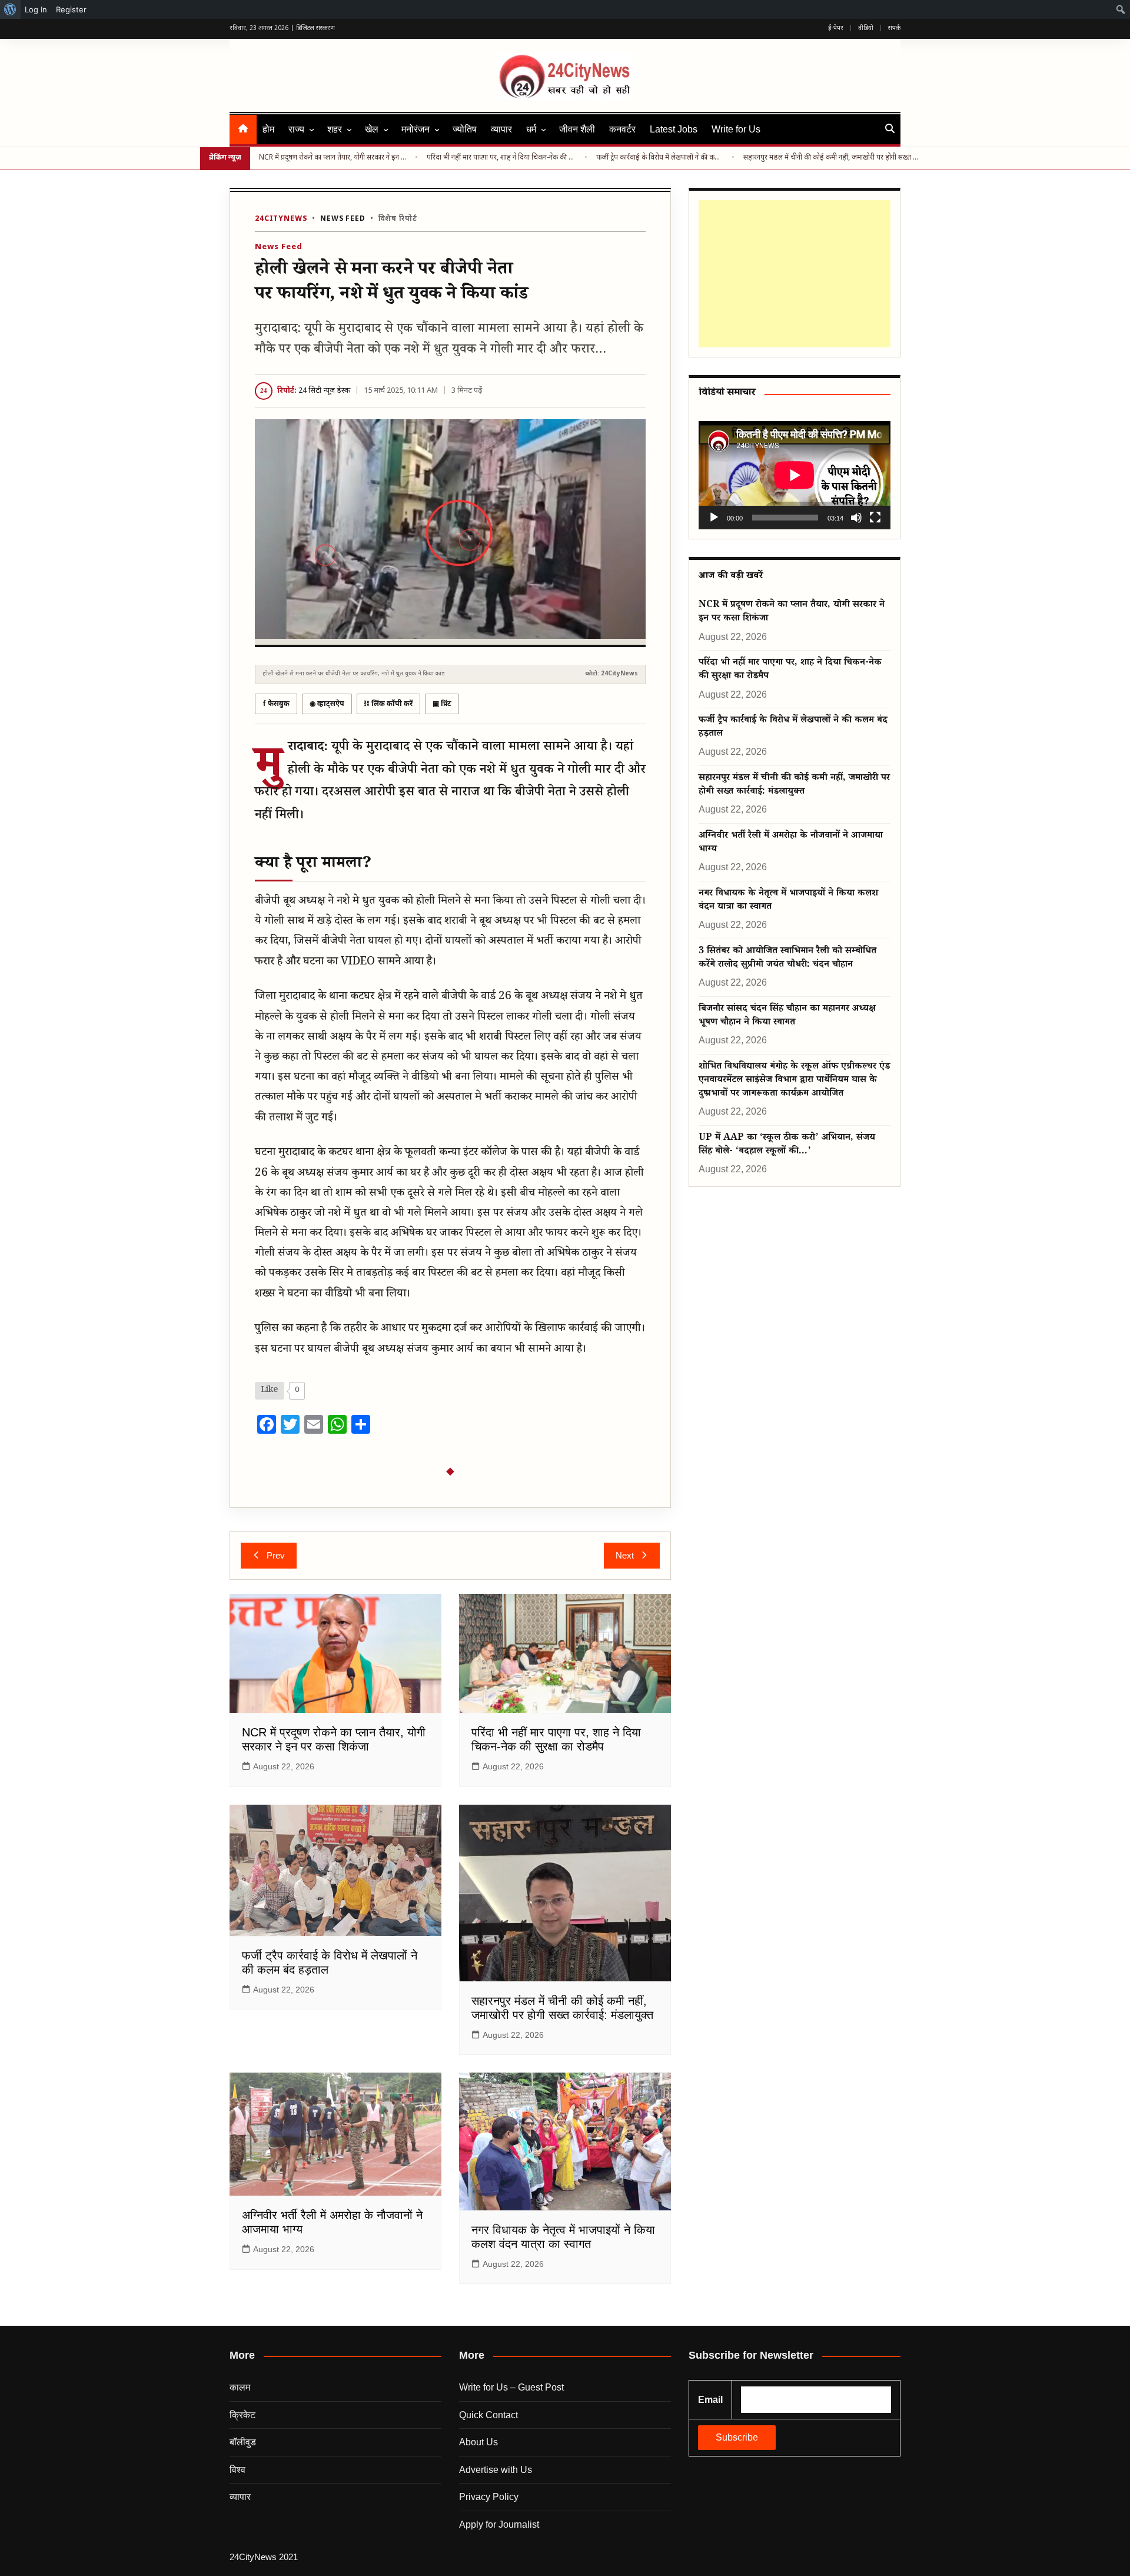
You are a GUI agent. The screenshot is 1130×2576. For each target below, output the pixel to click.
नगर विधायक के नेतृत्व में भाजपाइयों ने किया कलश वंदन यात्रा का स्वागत (788, 901)
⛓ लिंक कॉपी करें (388, 704)
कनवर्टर (622, 129)
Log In (36, 9)
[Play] (714, 518)
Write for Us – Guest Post (511, 2387)
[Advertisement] (795, 274)
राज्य (296, 129)
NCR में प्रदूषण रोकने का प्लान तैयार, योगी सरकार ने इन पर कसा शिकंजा (333, 158)
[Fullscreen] (875, 518)
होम (268, 129)
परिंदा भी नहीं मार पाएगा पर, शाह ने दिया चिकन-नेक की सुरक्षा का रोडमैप (501, 158)
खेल (372, 129)
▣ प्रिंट (442, 704)
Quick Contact (488, 2415)
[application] (795, 475)
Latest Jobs (674, 129)
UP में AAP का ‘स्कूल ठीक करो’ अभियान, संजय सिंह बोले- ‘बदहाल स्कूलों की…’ (787, 1145)
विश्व (237, 2470)
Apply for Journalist (499, 2524)
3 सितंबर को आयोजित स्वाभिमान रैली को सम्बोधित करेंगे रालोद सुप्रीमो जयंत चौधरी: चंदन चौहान (787, 959)
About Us (478, 2442)
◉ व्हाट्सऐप (327, 704)
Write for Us (736, 129)
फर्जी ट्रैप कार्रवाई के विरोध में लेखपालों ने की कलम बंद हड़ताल (660, 158)
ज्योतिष (465, 129)
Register (71, 9)
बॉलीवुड (243, 2442)
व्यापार (501, 129)
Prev (276, 1555)
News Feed (343, 219)
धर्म (531, 129)
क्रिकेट (242, 2415)
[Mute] (856, 518)
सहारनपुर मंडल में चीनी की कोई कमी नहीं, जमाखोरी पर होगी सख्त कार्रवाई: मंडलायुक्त (832, 158)
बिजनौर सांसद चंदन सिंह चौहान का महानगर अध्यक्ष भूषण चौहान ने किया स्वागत (787, 1016)
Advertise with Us (496, 2470)
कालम (240, 2387)
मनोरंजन (416, 129)
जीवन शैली (577, 129)
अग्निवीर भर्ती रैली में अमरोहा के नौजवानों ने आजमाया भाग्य (791, 843)
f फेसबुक (276, 704)
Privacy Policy (489, 2497)
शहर (335, 129)
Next (625, 1555)
